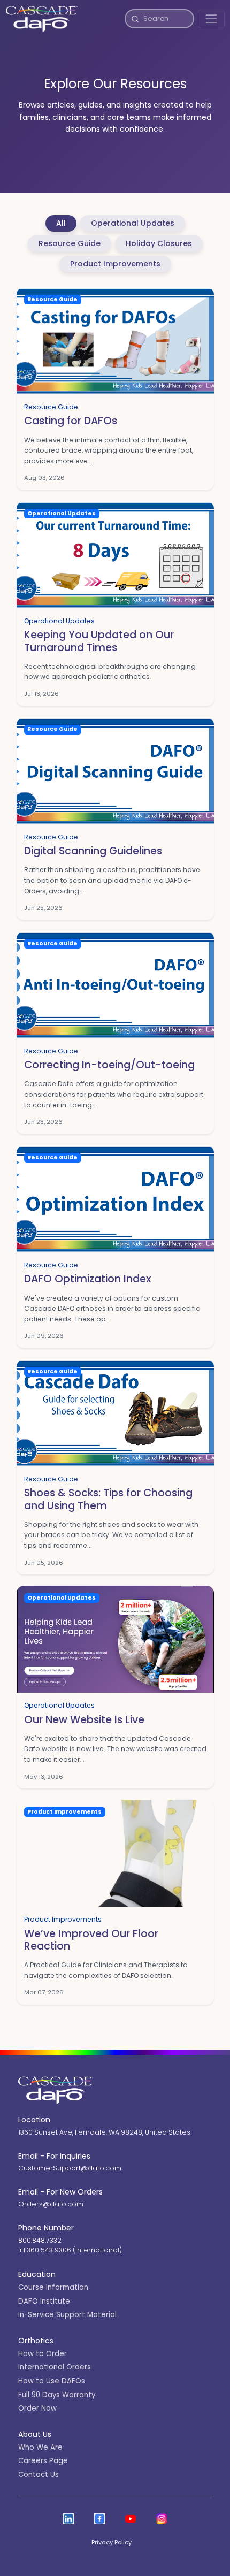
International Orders (55, 2367)
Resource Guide (70, 243)
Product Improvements (115, 264)
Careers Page (43, 2461)
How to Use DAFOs (52, 2381)
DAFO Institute (44, 2301)
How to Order (43, 2354)
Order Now (37, 2408)
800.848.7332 (40, 2240)
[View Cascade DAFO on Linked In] (68, 2519)
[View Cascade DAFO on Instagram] (162, 2519)
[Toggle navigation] (211, 19)
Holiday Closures (159, 243)
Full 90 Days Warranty (57, 2395)
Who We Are (40, 2447)
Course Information (53, 2287)
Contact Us (39, 2475)
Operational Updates (133, 223)
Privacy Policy (112, 2542)
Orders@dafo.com (51, 2204)
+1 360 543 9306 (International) (70, 2250)
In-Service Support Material (67, 2315)
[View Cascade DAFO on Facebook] (99, 2519)
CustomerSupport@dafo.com (70, 2168)
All (61, 223)
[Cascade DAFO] (42, 19)
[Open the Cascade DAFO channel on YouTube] (131, 2519)
